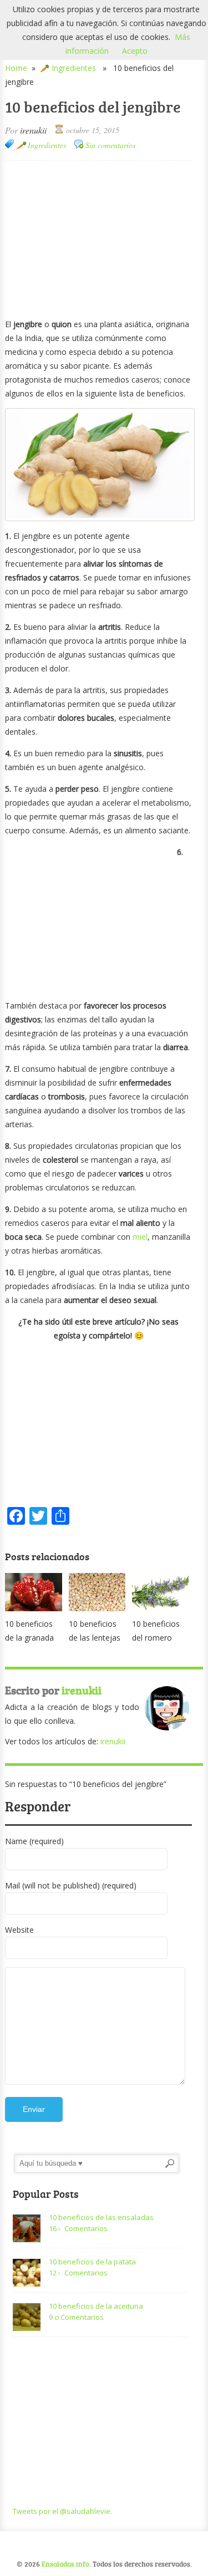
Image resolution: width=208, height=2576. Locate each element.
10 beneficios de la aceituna (96, 2306)
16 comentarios (54, 2228)
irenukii (33, 130)
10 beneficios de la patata (92, 2262)
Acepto (135, 51)
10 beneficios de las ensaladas (101, 2217)
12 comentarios (54, 2273)
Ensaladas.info (65, 2564)
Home (16, 68)
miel (140, 1237)
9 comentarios (54, 2317)
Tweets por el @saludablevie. (62, 2511)
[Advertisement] (99, 238)
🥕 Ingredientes (68, 68)
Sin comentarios (110, 145)
